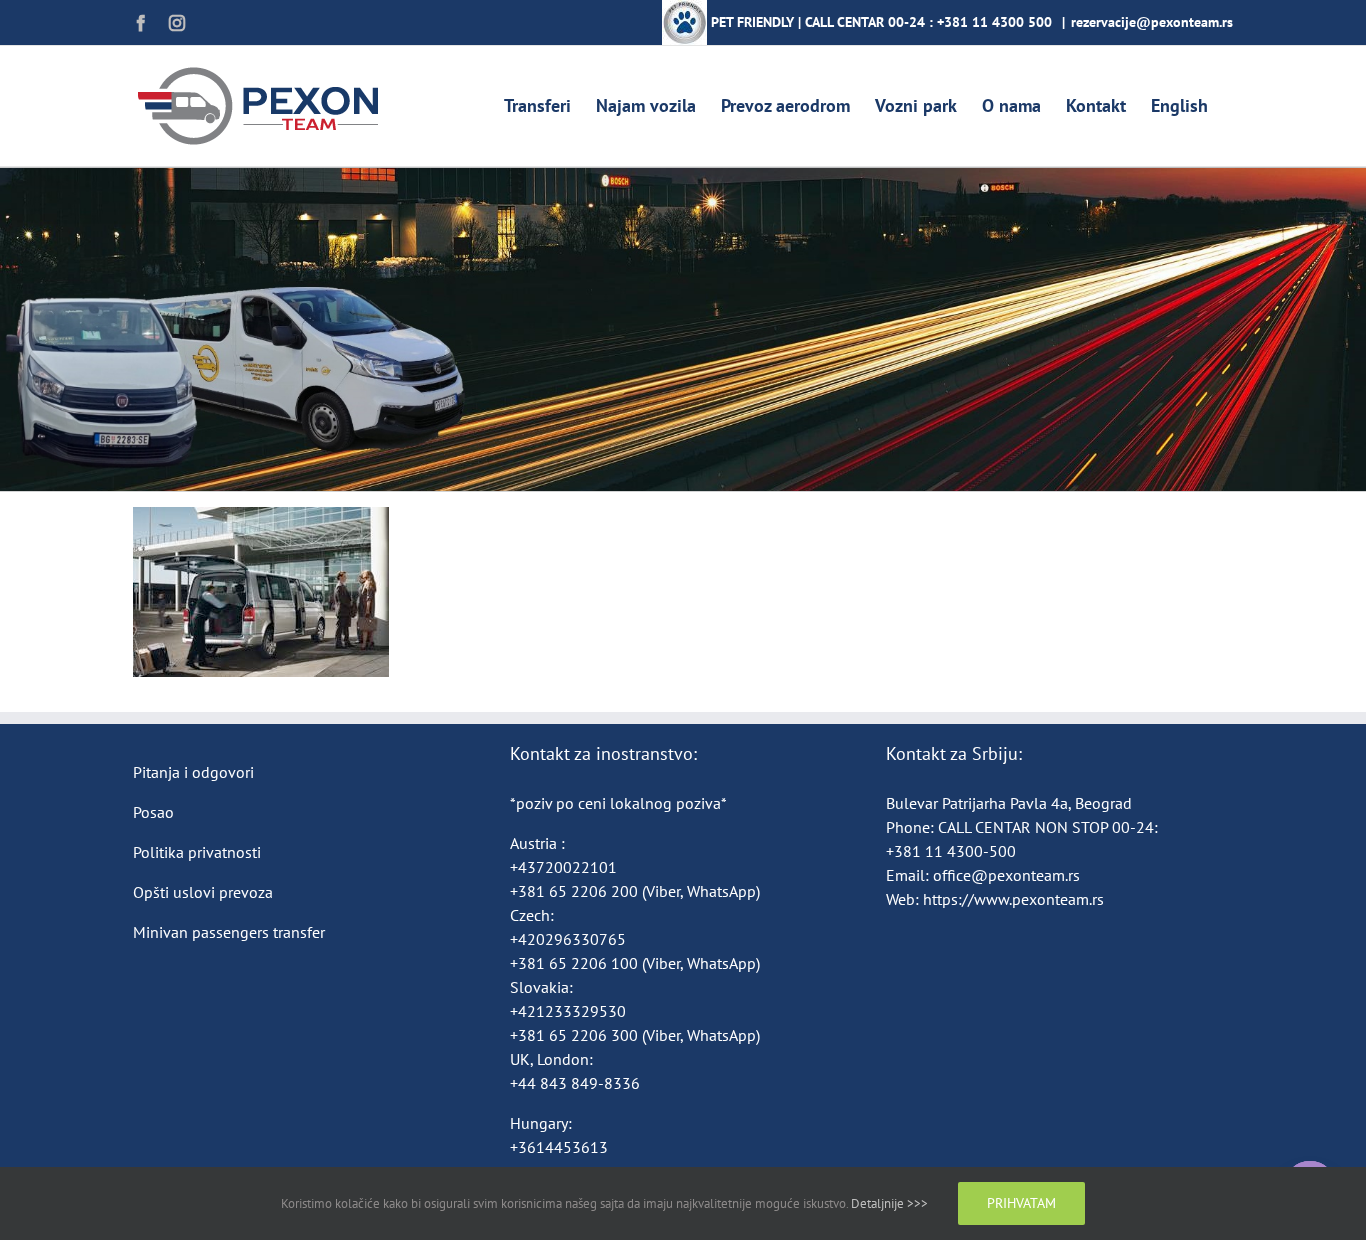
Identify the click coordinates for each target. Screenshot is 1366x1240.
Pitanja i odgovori (193, 772)
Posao (153, 812)
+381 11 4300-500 (951, 851)
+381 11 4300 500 (994, 22)
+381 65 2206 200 (576, 891)
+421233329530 (568, 1011)
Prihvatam (1021, 1203)
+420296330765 (568, 939)
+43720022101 (563, 867)
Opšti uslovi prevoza (203, 892)
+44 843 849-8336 (577, 1083)
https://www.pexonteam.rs (1013, 899)
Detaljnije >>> (889, 1203)
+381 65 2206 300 (574, 1035)
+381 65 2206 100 (576, 963)
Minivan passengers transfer (229, 932)
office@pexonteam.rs (1006, 875)
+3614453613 (559, 1147)
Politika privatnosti (197, 852)
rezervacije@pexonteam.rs (1152, 22)
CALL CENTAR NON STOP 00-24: (1048, 827)
